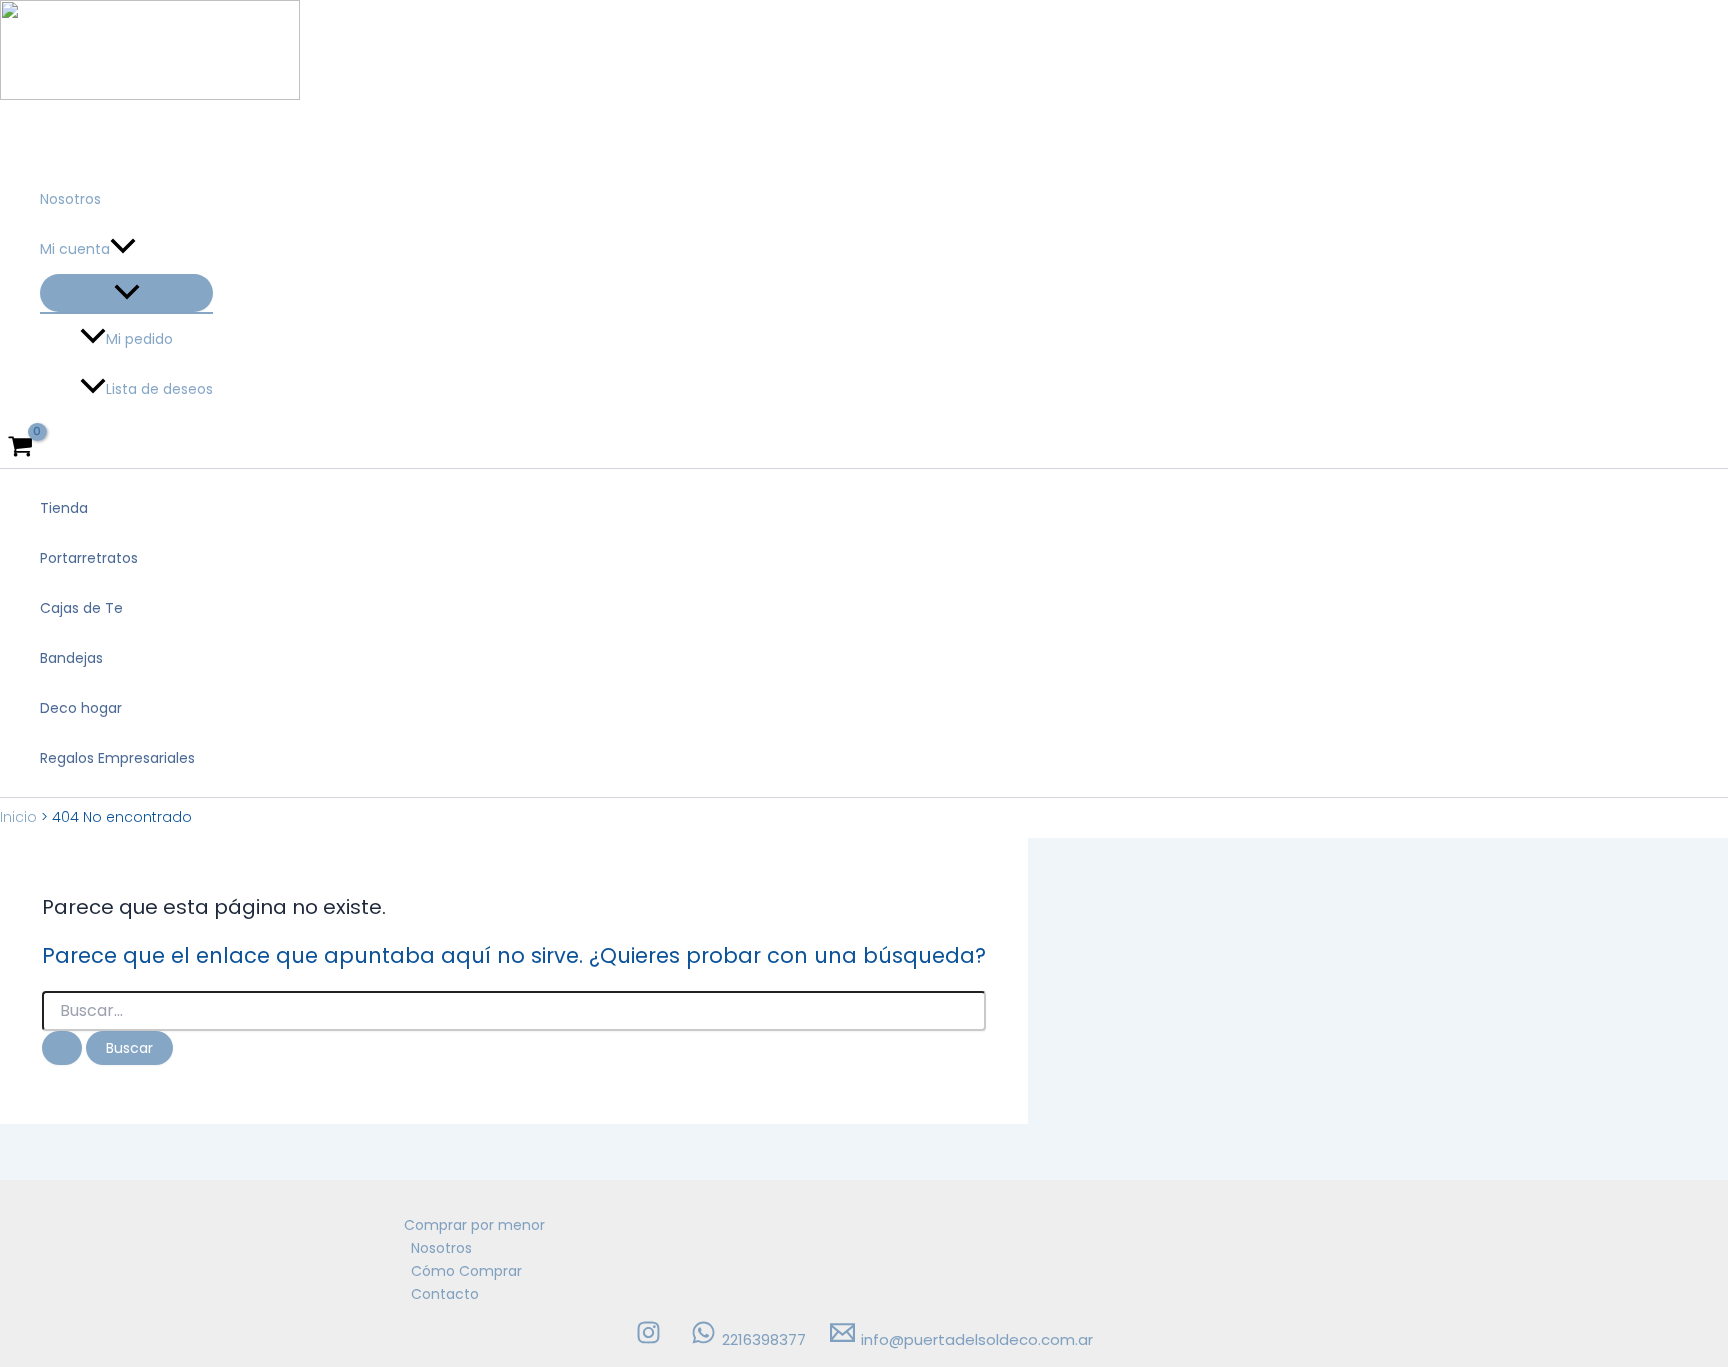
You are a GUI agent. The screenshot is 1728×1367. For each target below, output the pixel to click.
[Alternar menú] (126, 293)
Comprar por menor (474, 1225)
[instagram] (651, 1339)
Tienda (64, 508)
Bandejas (71, 658)
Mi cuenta (75, 249)
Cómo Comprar (466, 1271)
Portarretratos (89, 558)
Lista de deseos (159, 389)
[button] (123, 249)
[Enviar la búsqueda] (62, 1048)
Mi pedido (139, 339)
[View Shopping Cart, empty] (20, 448)
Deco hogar (81, 708)
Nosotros (70, 199)
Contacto (445, 1294)
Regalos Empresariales (117, 758)
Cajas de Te (81, 608)
